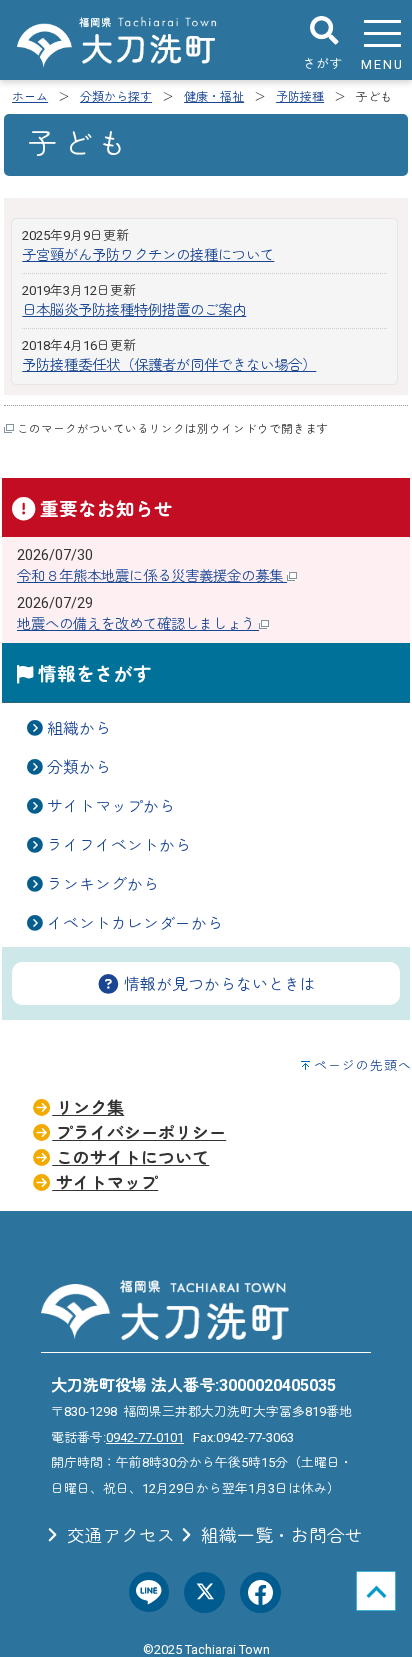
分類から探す (116, 97)
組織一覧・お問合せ (280, 1536)
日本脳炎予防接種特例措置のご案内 (134, 310)
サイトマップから (111, 806)
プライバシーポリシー (139, 1133)
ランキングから (103, 884)
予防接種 (300, 97)
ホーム (30, 97)
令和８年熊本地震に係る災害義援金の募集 (152, 576)
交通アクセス (119, 1536)
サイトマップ (105, 1183)
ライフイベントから (119, 845)
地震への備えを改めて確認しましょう (138, 624)
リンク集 (88, 1108)
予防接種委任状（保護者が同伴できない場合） (169, 365)
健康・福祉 (214, 97)
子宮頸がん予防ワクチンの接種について (148, 255)
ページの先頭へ (363, 1065)
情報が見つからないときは (218, 984)
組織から (79, 728)
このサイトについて (130, 1158)
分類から (79, 767)
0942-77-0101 (145, 1437)
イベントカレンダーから (135, 923)
